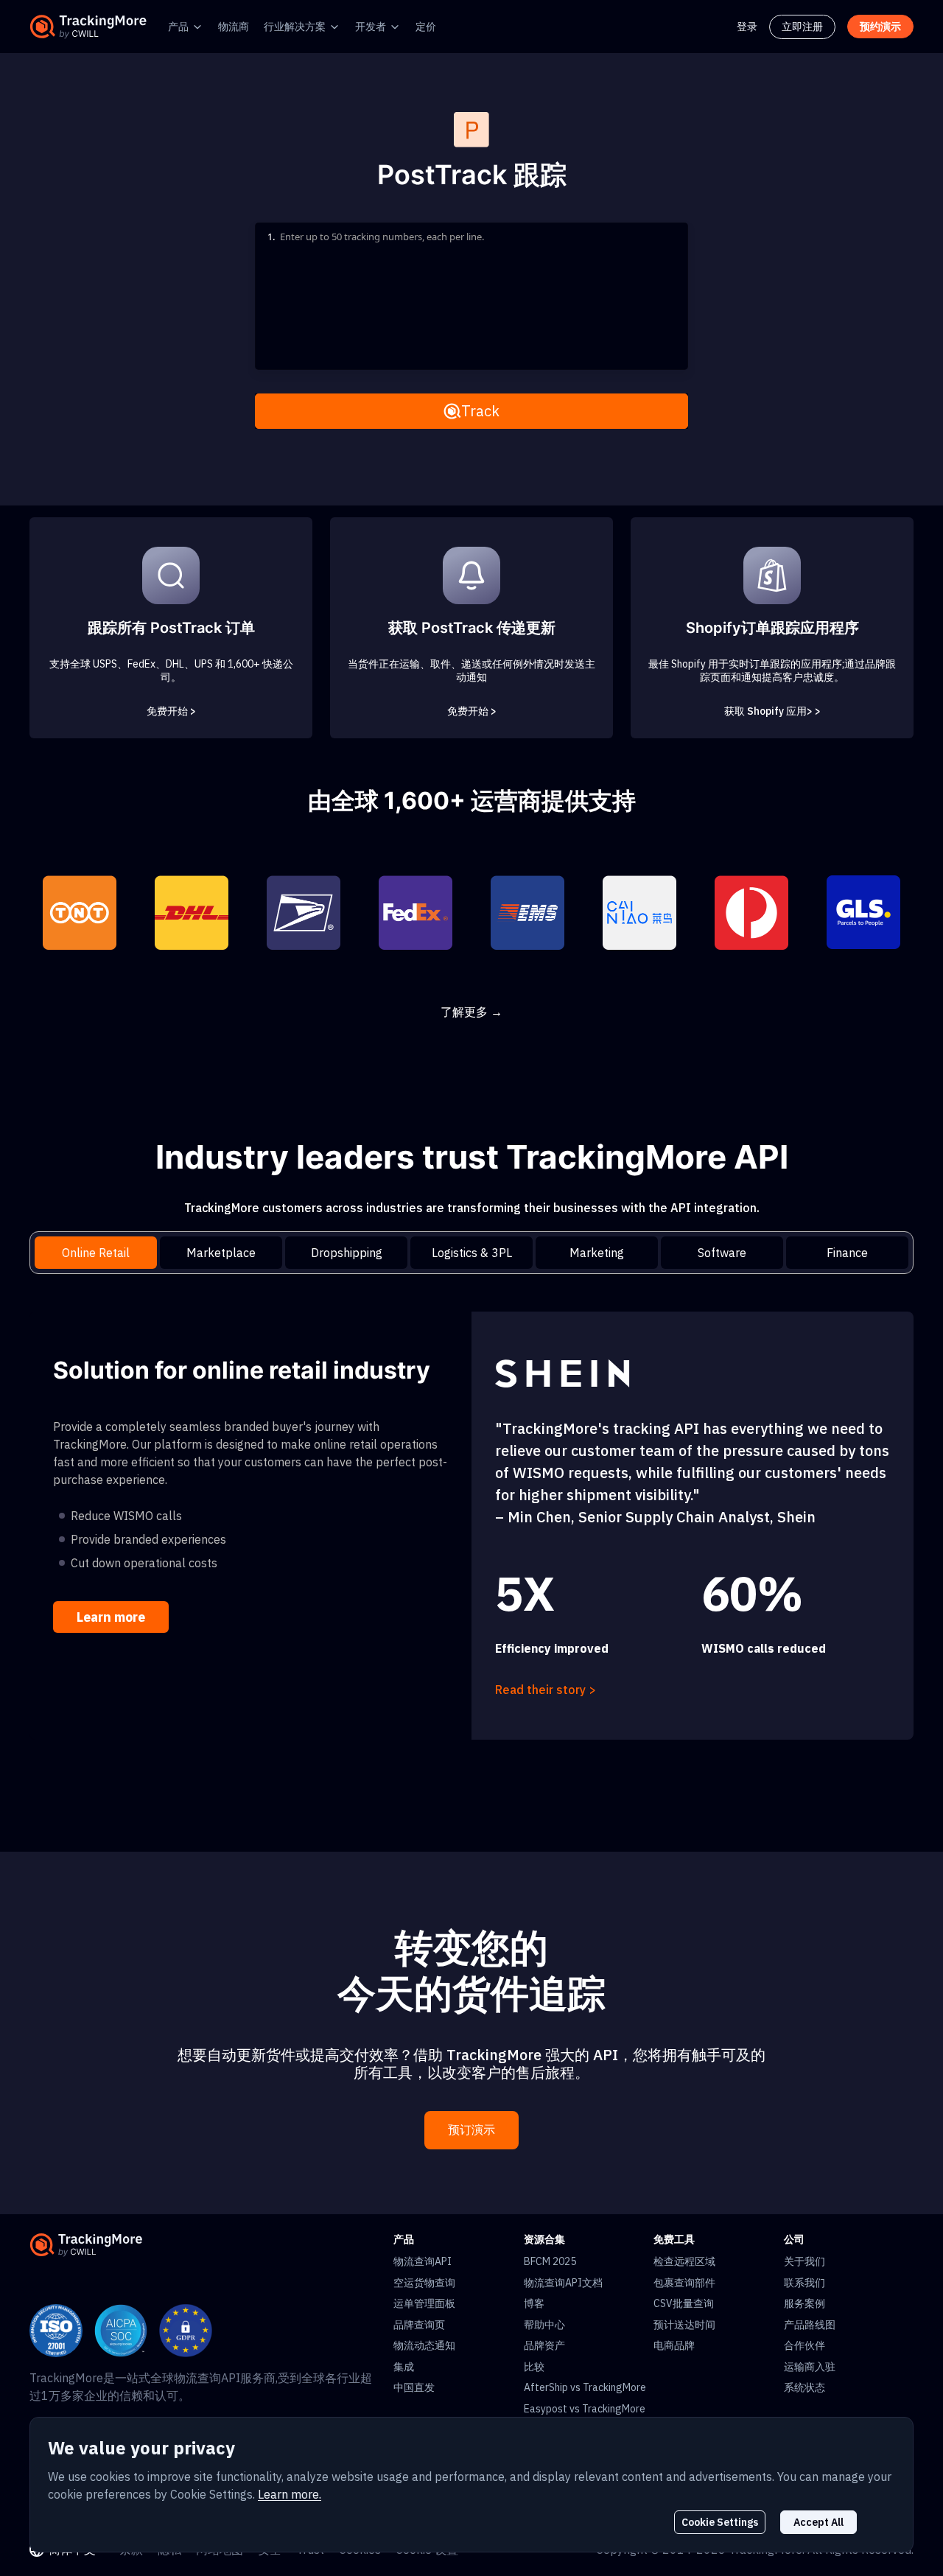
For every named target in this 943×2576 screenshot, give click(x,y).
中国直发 (414, 2387)
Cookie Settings (720, 2522)
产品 (178, 27)
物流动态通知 (424, 2345)
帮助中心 (544, 2325)
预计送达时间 (684, 2325)
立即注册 (802, 27)
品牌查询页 (419, 2325)
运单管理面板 (424, 2303)
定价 (426, 27)
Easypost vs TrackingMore (585, 2409)
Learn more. (290, 2494)
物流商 (234, 27)
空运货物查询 (424, 2283)
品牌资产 (544, 2345)
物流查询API (423, 2261)
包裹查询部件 (684, 2283)
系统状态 (804, 2387)
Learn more (111, 1617)
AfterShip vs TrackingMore (585, 2387)
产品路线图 (810, 2325)
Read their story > (546, 1690)
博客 (534, 2303)
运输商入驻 (810, 2367)
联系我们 (804, 2283)
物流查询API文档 (563, 2283)
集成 (404, 2367)
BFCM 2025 (550, 2261)
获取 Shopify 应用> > (772, 711)
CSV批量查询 (684, 2303)
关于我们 (804, 2261)
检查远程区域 (684, 2261)
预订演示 (471, 2130)
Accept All (818, 2522)
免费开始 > (171, 711)
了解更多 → (471, 1012)
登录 (747, 27)
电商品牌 (674, 2345)
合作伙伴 (804, 2345)
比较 (534, 2367)
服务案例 (804, 2303)
